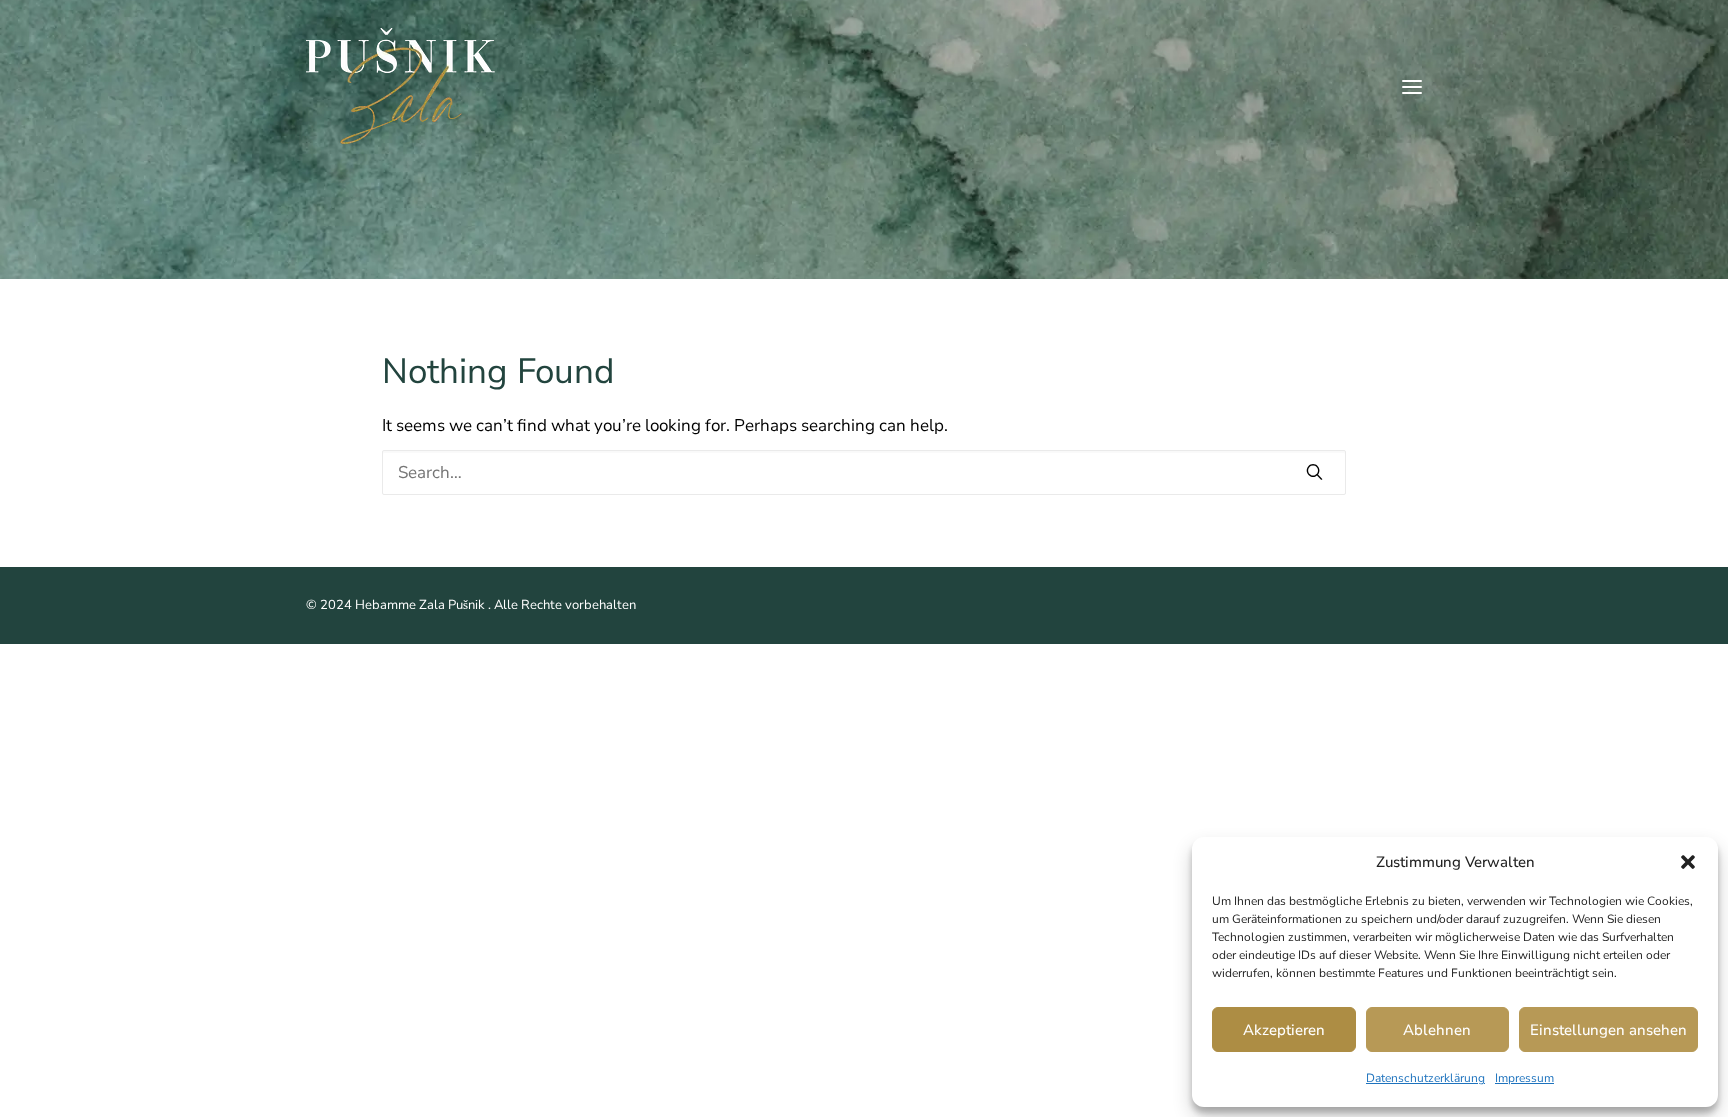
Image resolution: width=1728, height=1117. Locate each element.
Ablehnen (1437, 1030)
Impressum (1524, 1078)
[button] (1688, 862)
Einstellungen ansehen (1608, 1030)
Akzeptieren (1284, 1030)
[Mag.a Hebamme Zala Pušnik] (400, 87)
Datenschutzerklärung (1425, 1078)
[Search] (864, 472)
